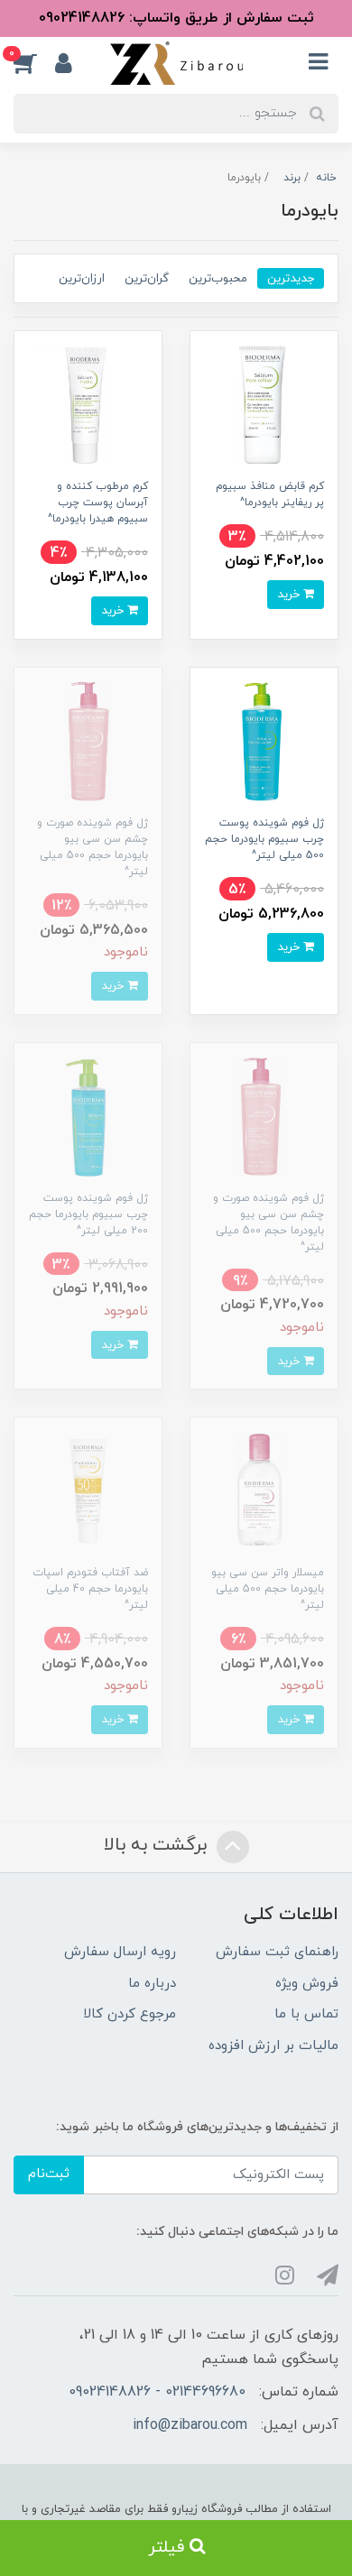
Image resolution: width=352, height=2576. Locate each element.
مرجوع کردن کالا (130, 2014)
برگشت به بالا (158, 1845)
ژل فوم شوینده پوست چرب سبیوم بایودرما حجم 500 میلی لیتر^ (264, 839)
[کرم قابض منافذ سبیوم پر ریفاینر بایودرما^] (264, 404)
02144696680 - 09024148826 (157, 2392)
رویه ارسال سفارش (120, 1952)
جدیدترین (291, 278)
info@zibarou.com (190, 2425)
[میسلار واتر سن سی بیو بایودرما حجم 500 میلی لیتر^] (264, 1490)
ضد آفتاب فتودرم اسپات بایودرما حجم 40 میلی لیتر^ (90, 1589)
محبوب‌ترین (218, 278)
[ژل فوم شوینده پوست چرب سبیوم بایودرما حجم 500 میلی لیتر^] (264, 740)
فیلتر (169, 2548)
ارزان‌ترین (82, 278)
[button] (34, 63)
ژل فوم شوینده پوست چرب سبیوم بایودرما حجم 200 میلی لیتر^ (88, 1214)
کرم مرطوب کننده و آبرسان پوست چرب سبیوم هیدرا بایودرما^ (98, 503)
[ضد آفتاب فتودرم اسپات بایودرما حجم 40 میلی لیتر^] (88, 1490)
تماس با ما (306, 2014)
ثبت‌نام (49, 2174)
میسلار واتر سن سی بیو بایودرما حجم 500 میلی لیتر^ (268, 1589)
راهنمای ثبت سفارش (277, 1952)
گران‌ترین (147, 278)
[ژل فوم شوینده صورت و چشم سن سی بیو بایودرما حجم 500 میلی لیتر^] (88, 740)
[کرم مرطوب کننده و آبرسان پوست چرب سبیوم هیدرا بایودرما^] (88, 404)
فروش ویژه (307, 1984)
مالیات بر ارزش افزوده (273, 2046)
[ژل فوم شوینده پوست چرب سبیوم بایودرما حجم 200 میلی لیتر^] (88, 1116)
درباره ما (152, 1984)
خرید (290, 594)
